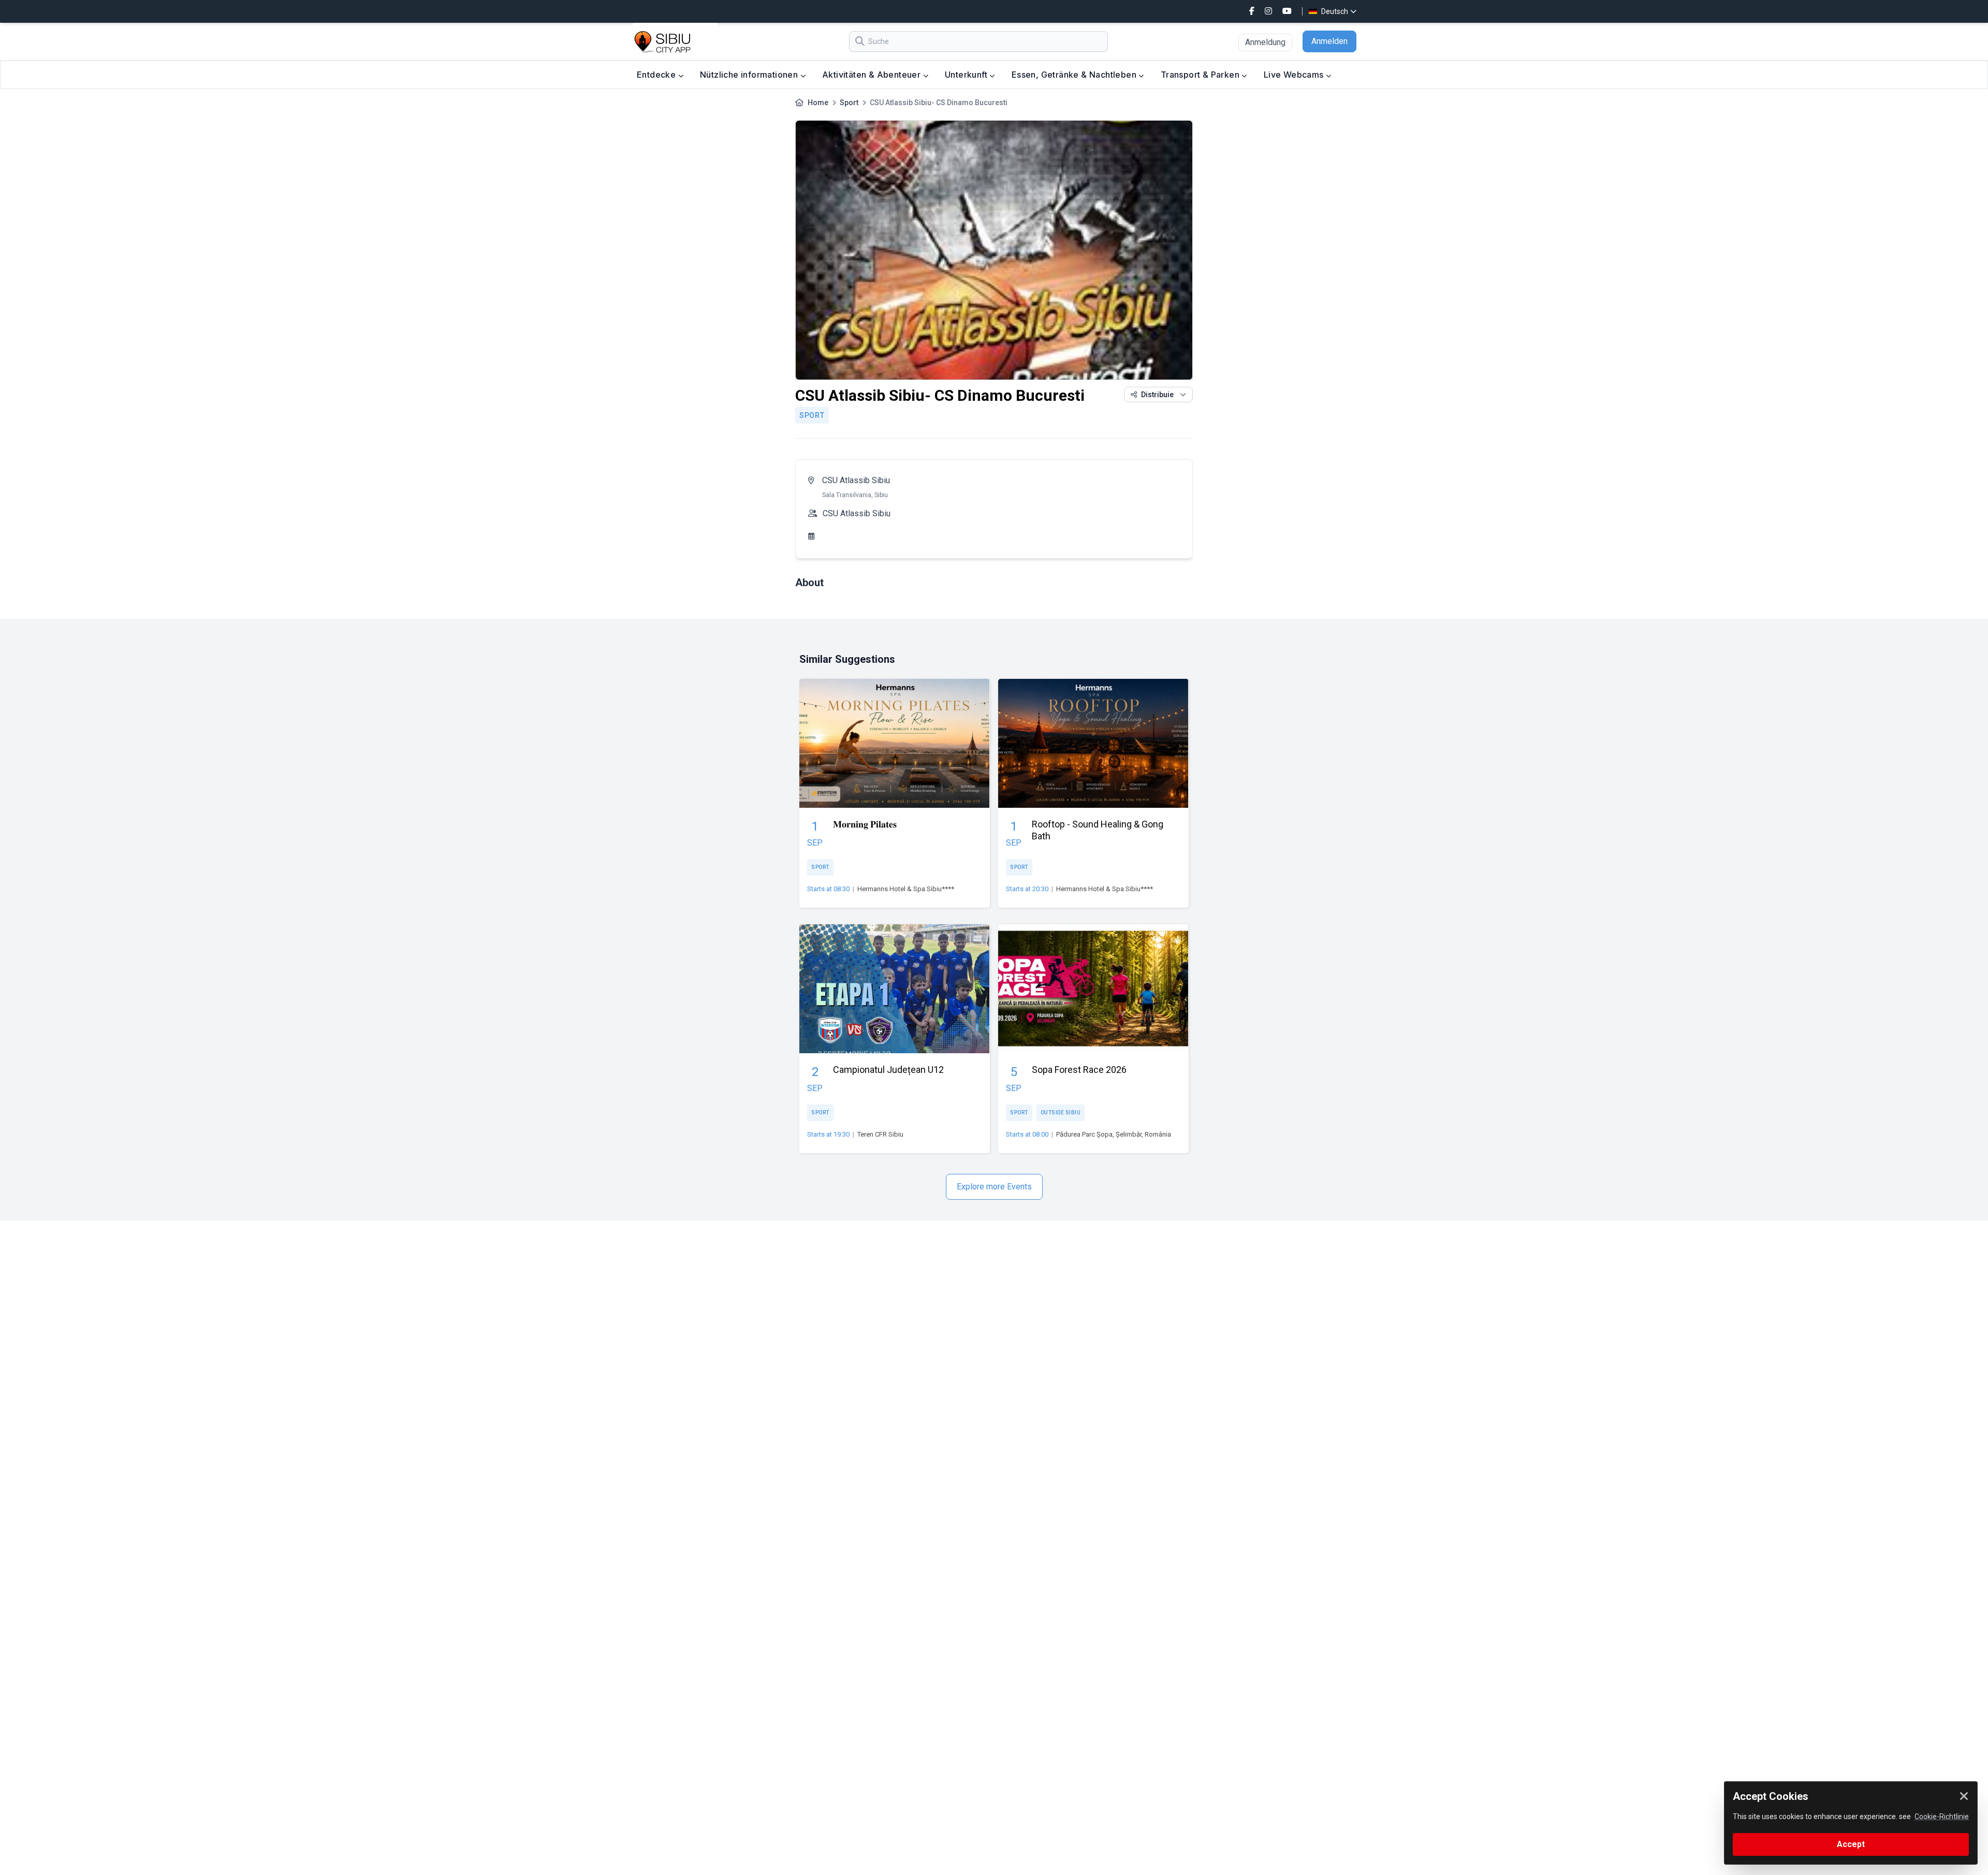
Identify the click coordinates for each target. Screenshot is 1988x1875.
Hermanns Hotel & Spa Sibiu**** (906, 889)
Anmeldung (1265, 42)
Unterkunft (967, 75)
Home (818, 103)
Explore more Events (994, 1187)
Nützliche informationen (750, 75)
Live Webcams (1295, 75)
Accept (1851, 1844)
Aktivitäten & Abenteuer (873, 75)
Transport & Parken (1201, 75)
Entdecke (657, 75)
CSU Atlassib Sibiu (856, 480)
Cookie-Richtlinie (1942, 1816)
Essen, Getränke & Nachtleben (1075, 75)
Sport (849, 103)
